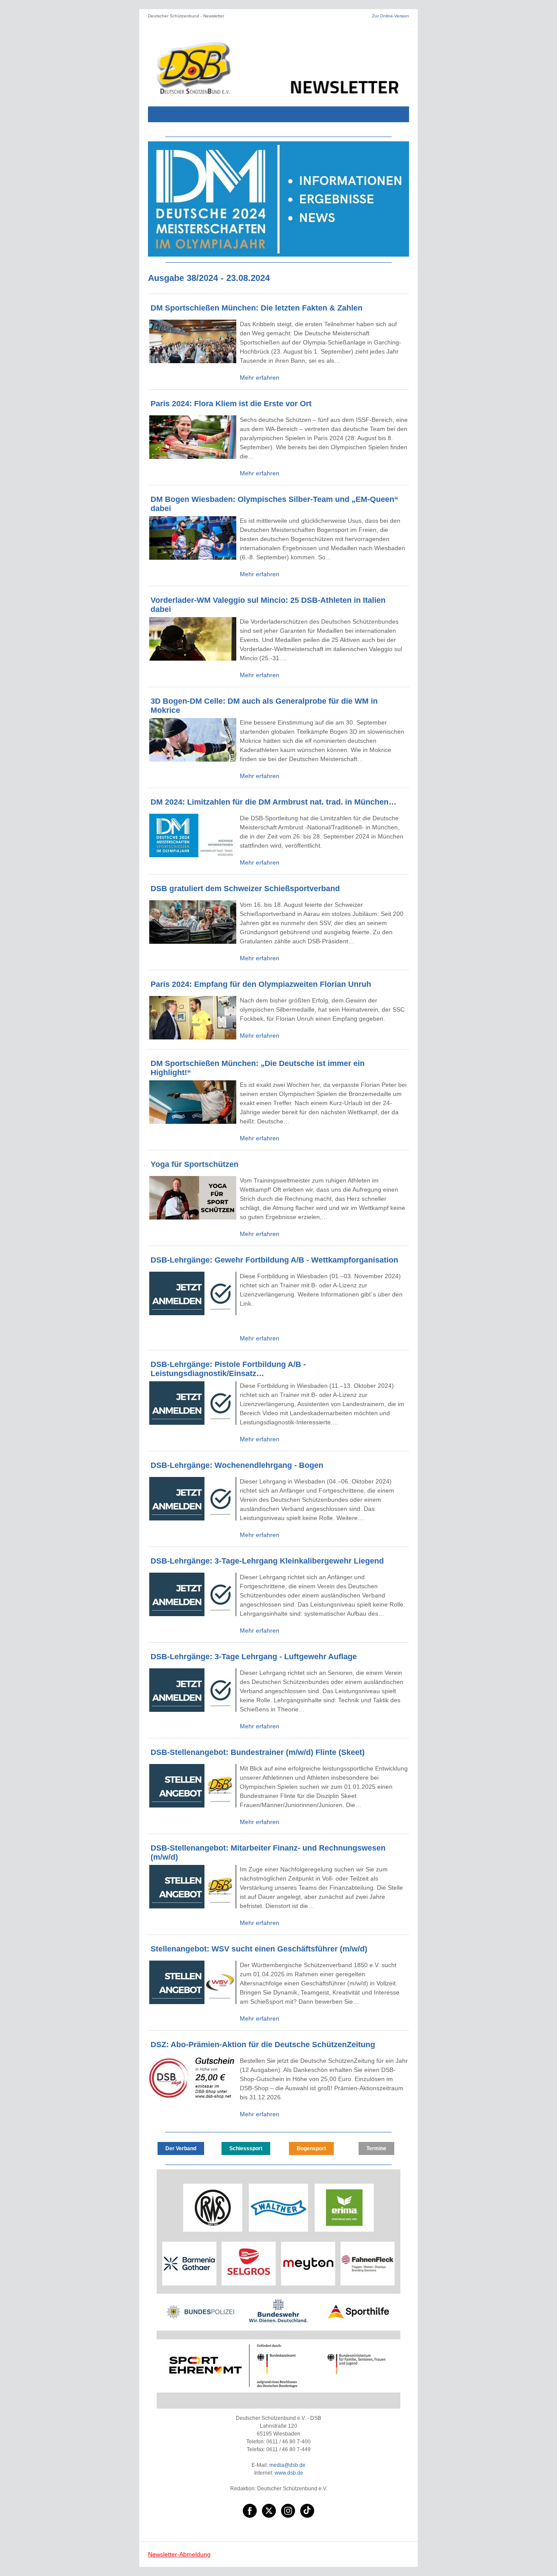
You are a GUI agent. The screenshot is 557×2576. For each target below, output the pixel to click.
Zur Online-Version (391, 16)
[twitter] (269, 2511)
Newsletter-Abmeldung (179, 2554)
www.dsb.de (289, 2473)
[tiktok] (307, 2511)
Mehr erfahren (260, 378)
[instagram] (288, 2511)
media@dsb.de (287, 2465)
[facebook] (250, 2511)
